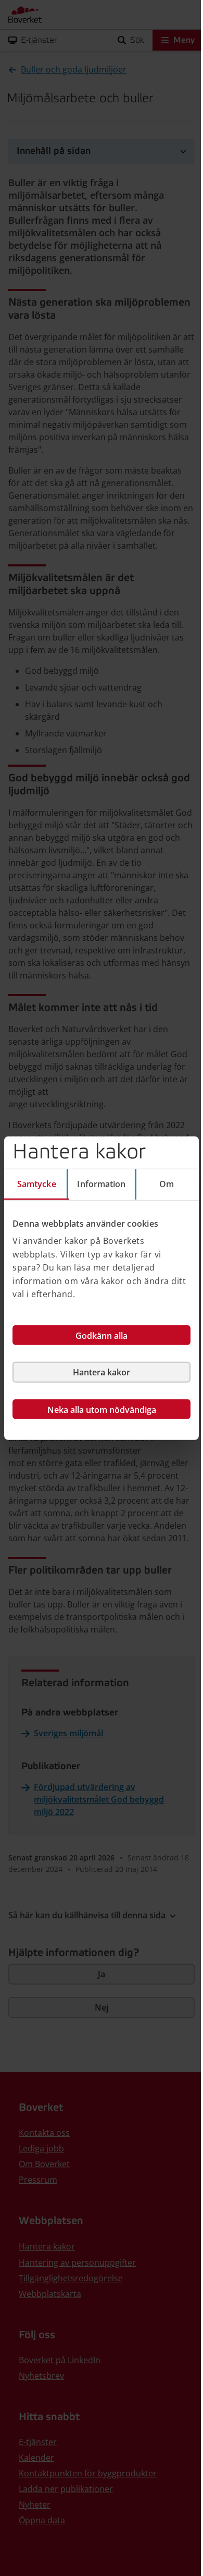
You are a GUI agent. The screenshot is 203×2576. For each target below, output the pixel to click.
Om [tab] (167, 1183)
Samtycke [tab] (37, 1183)
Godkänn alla (102, 1336)
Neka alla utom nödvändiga (102, 1410)
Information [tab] (101, 1183)
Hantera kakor (102, 1372)
